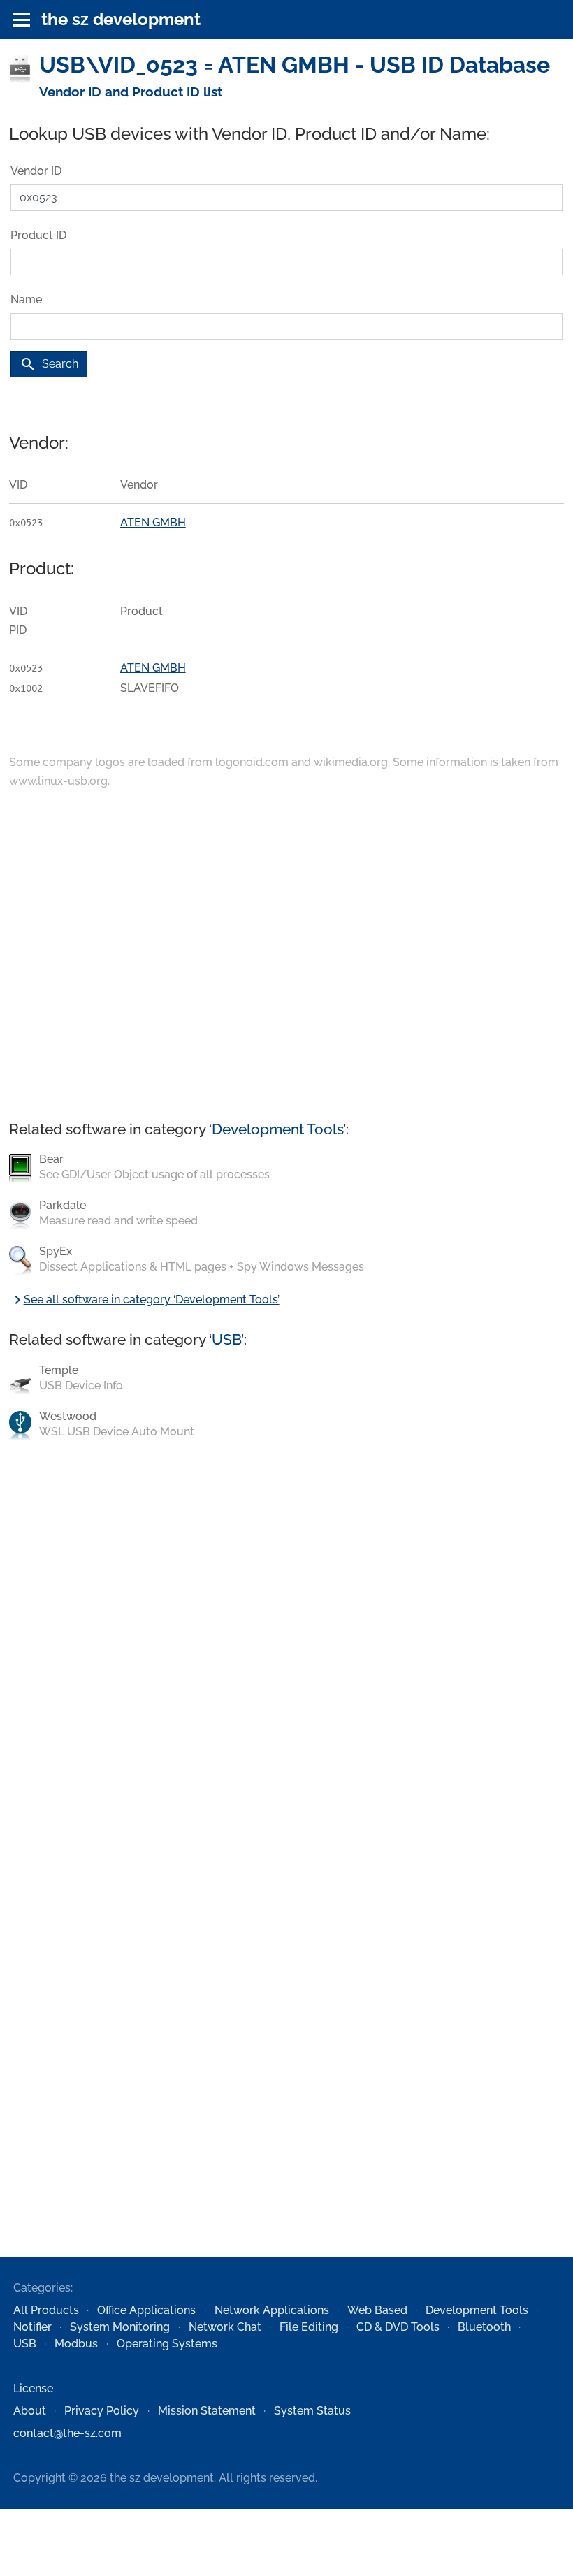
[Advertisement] (286, 956)
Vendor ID (36, 171)
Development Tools (277, 1129)
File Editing (309, 2327)
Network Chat (225, 2327)
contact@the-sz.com (67, 2433)
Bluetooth (484, 2327)
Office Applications (146, 2310)
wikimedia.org (351, 762)
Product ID (38, 235)
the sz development (121, 19)
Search (49, 364)
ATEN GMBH (153, 522)
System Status (312, 2411)
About (30, 2411)
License (33, 2388)
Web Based (377, 2310)
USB (226, 1339)
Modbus (76, 2344)
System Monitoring (120, 2327)
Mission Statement (207, 2411)
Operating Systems (167, 2344)
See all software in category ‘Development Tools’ (144, 1300)
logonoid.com (252, 762)
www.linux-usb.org (58, 781)
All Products (46, 2310)
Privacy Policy (102, 2411)
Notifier (32, 2327)
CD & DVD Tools (398, 2327)
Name (26, 299)
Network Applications (272, 2310)
